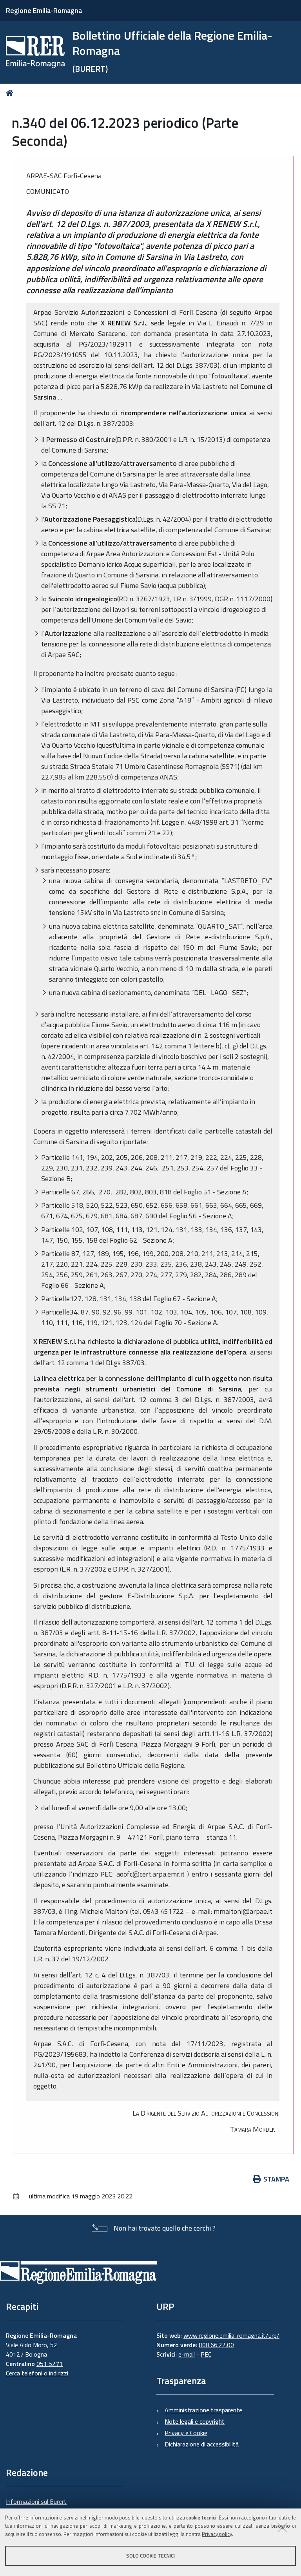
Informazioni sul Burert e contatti (36, 2506)
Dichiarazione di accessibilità (202, 2444)
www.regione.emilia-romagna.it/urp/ (231, 2335)
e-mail (187, 2354)
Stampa (276, 2179)
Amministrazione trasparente (203, 2410)
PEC (206, 2354)
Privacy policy (217, 2534)
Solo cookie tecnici (150, 2556)
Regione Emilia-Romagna (44, 10)
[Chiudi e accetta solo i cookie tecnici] (282, 2527)
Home (11, 93)
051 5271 (50, 2364)
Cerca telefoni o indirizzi (37, 2373)
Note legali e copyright (195, 2421)
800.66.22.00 (216, 2345)
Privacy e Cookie (186, 2433)
